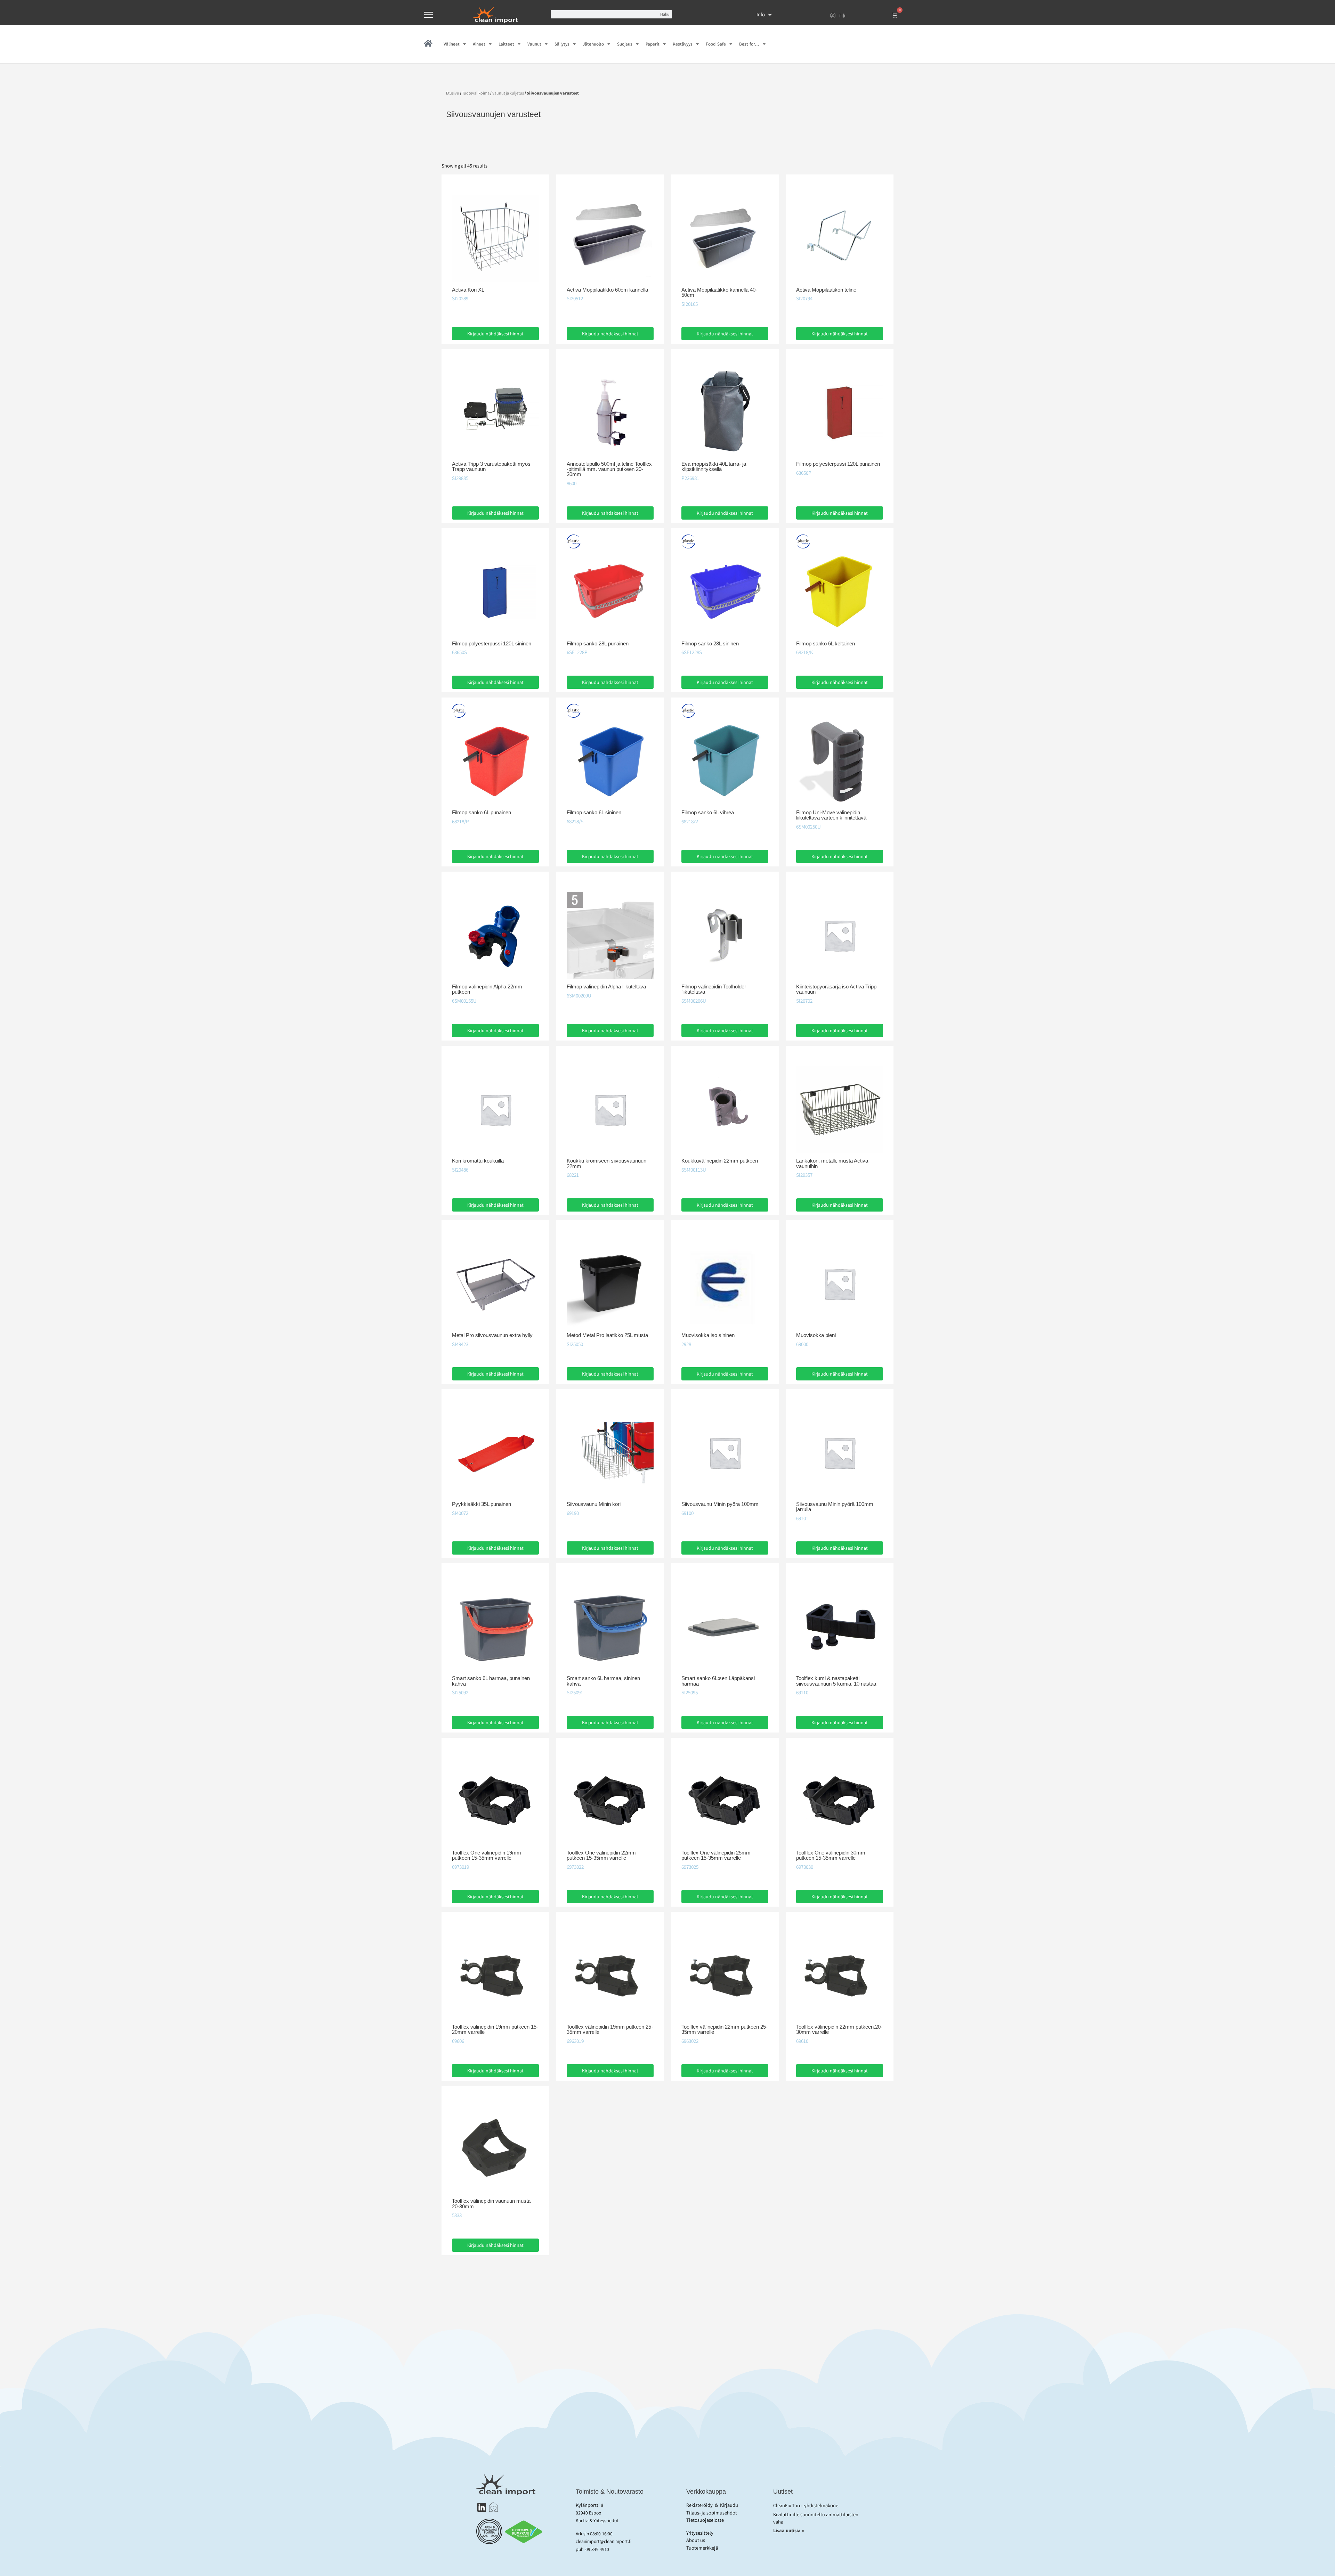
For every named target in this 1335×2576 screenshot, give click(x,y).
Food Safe (716, 44)
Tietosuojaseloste (705, 2520)
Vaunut (534, 44)
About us (696, 2540)
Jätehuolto (593, 44)
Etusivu (453, 93)
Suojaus (625, 44)
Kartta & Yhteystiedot (597, 2520)
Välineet (452, 44)
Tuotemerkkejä (702, 2548)
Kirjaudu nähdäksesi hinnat (495, 334)
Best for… (749, 44)
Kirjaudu (729, 2505)
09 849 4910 (597, 2549)
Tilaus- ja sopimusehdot (712, 2513)
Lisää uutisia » (789, 2530)
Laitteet (506, 44)
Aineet (479, 44)
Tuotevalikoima (476, 93)
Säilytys (562, 44)
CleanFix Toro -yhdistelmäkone (806, 2505)
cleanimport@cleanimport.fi (604, 2541)
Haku (665, 14)
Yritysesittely (700, 2533)
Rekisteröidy (699, 2505)
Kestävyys (683, 44)
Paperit (653, 44)
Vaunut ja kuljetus (508, 93)
